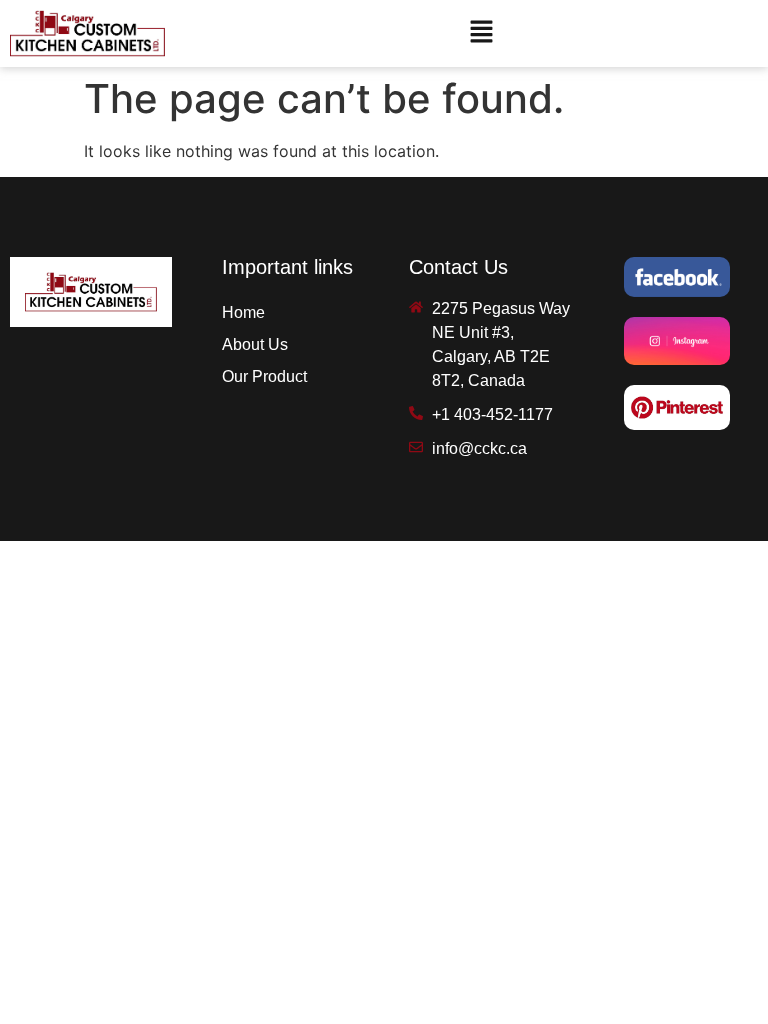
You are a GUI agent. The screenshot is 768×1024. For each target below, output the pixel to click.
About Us (255, 344)
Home (243, 312)
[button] (481, 33)
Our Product (264, 376)
